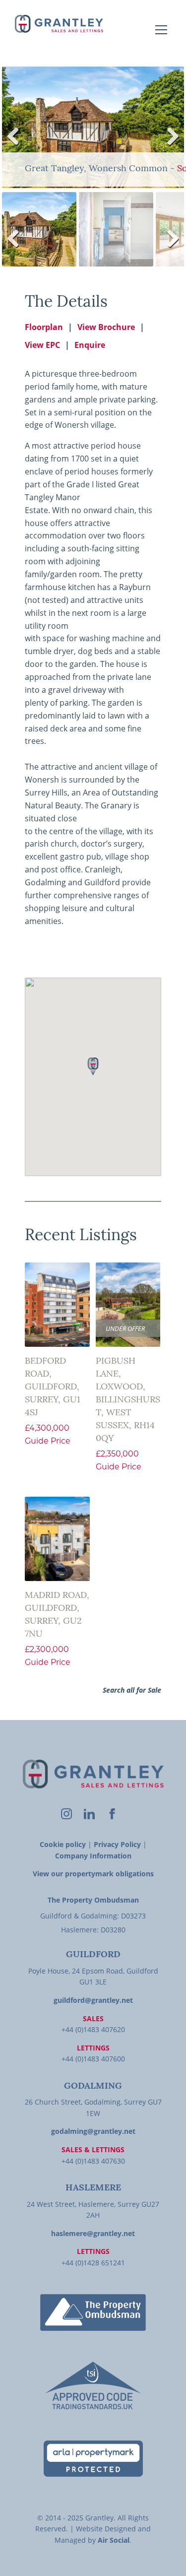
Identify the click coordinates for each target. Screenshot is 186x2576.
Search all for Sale (132, 1690)
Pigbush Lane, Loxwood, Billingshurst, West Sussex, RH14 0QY (128, 1400)
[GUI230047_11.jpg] (93, 127)
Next (170, 146)
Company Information (93, 1856)
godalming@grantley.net (93, 2131)
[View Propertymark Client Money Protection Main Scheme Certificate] (93, 2459)
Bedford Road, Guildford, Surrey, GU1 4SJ (53, 1387)
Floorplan (44, 327)
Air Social (114, 2540)
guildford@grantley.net (93, 2000)
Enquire (90, 345)
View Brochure (106, 327)
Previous (17, 146)
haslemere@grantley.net (93, 2233)
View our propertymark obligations (93, 1874)
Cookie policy (63, 1844)
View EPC (42, 345)
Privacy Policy (117, 1844)
